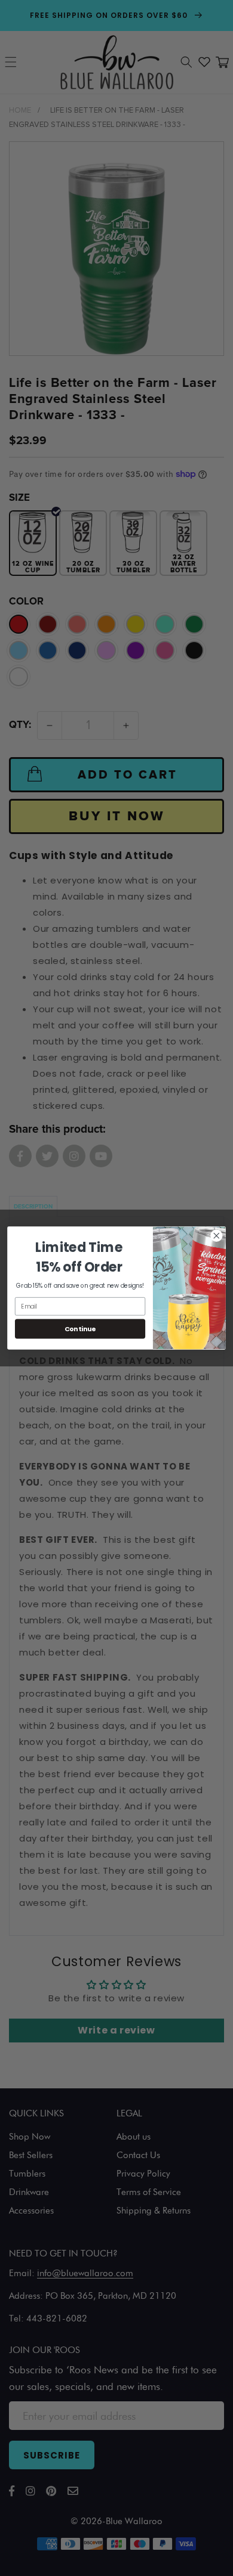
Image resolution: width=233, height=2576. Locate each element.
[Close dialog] (217, 1236)
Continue (80, 1329)
